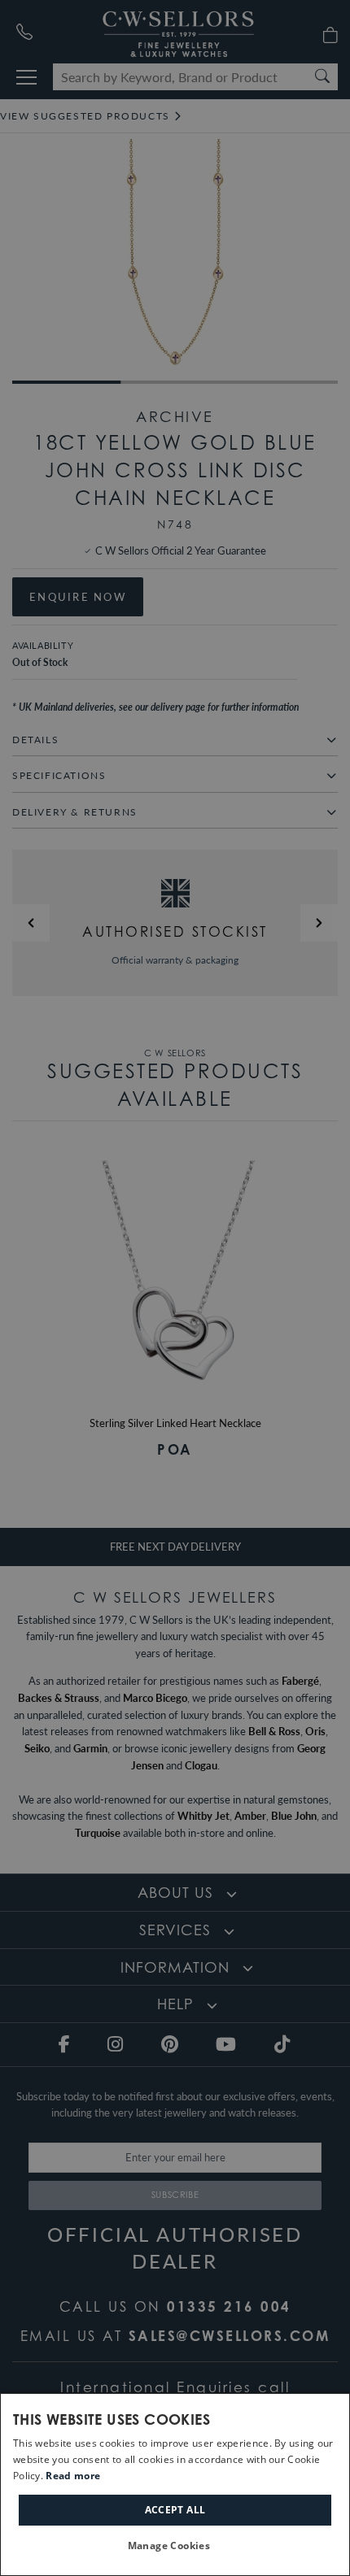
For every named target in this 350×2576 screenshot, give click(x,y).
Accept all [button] (175, 2510)
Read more (73, 2476)
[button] (175, 2546)
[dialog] (175, 2485)
